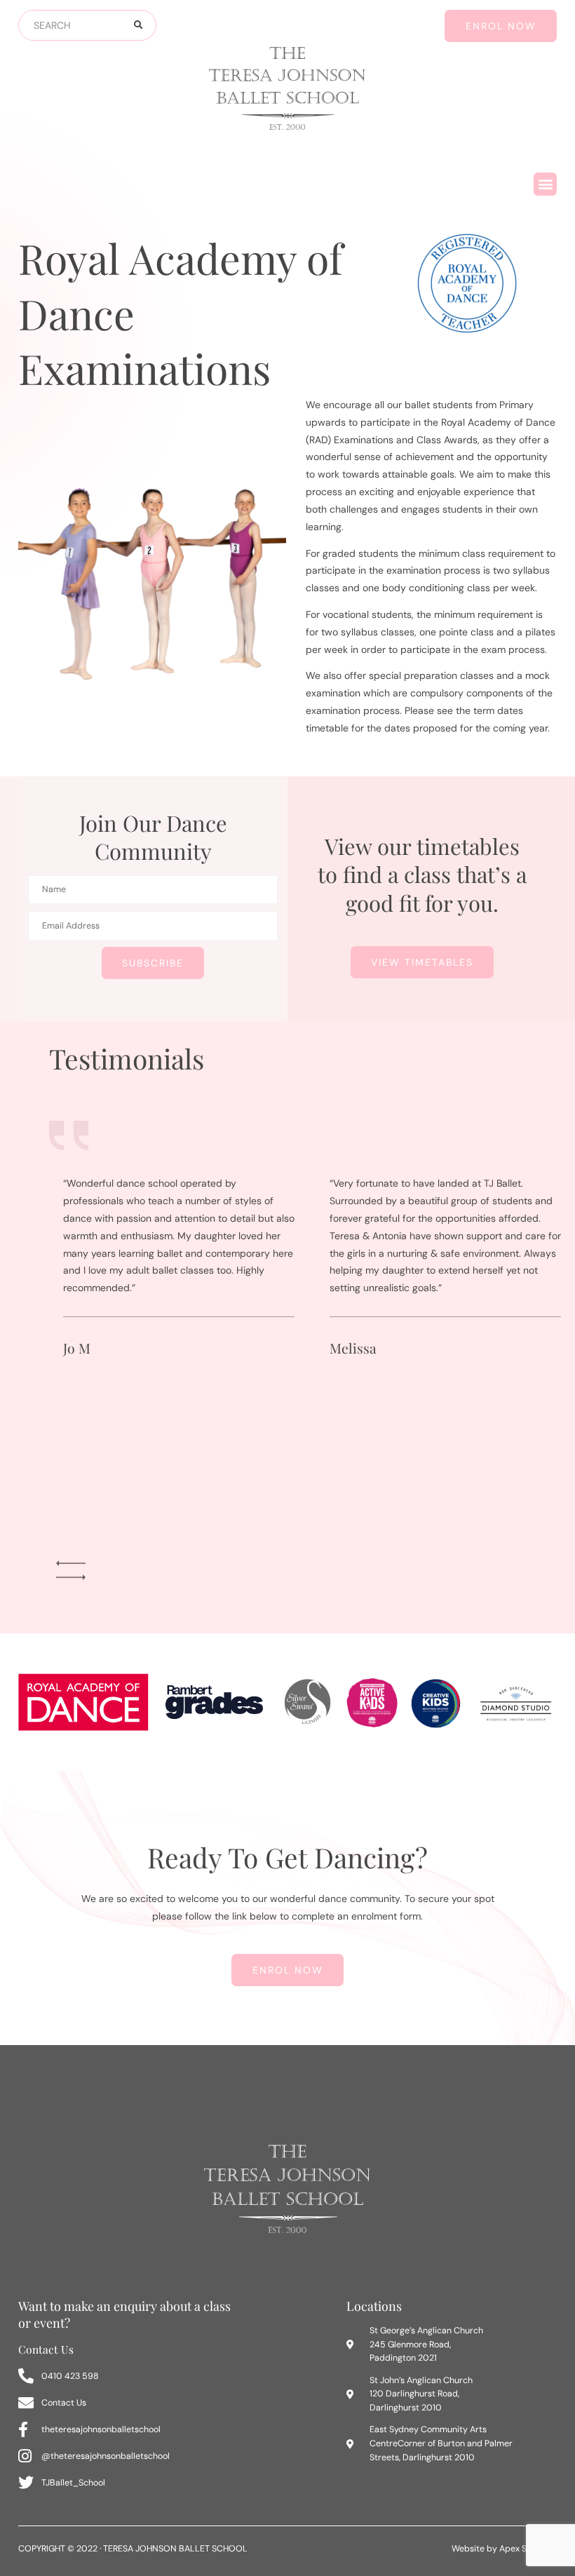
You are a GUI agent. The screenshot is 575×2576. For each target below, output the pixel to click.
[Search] (137, 25)
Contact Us (46, 2349)
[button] (545, 184)
